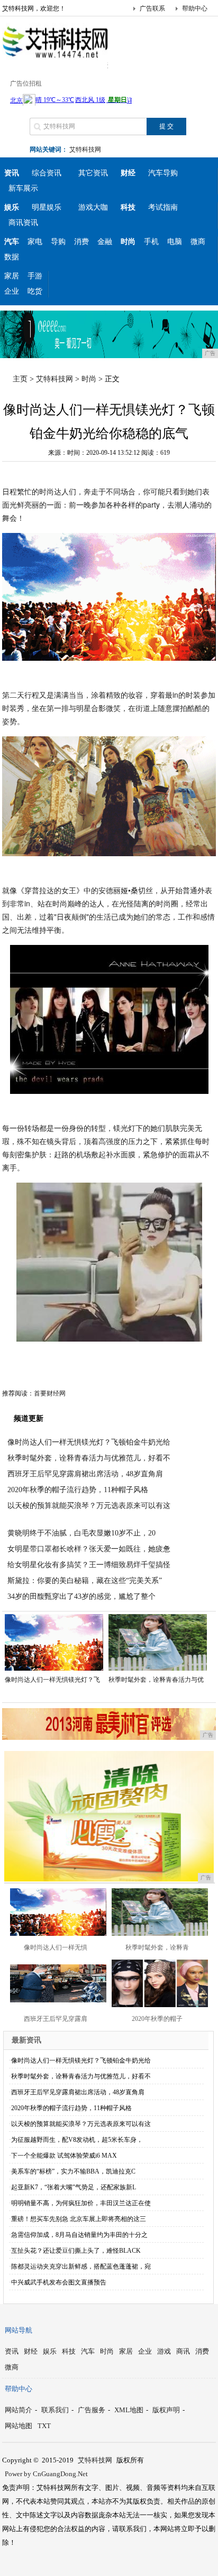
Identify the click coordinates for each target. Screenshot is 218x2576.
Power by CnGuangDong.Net (46, 2474)
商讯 (183, 2351)
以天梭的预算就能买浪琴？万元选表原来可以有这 (89, 1506)
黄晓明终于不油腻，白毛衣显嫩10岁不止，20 (81, 1533)
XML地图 (129, 2410)
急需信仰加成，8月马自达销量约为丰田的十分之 (79, 2235)
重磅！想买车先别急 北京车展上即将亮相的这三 (79, 2219)
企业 (12, 291)
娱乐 (50, 2351)
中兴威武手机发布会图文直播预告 (59, 2282)
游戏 (164, 2351)
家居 (12, 276)
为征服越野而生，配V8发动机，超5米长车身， (77, 2140)
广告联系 (152, 8)
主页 (20, 379)
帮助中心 (195, 8)
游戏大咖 (93, 207)
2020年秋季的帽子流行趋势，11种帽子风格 (78, 1490)
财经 (31, 2351)
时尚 (89, 379)
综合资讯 (47, 173)
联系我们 (55, 2410)
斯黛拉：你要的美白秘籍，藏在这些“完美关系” (85, 1581)
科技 (69, 2351)
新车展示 (23, 188)
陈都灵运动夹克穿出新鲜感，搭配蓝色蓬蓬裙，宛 (81, 2266)
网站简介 (19, 2410)
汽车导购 (163, 173)
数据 (12, 257)
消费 (81, 242)
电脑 (175, 242)
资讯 (12, 2351)
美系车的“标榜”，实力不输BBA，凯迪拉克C (73, 2171)
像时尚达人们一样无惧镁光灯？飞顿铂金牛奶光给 (89, 1442)
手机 (151, 242)
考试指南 (163, 207)
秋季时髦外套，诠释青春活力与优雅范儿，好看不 (89, 1458)
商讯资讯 (23, 223)
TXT (44, 2426)
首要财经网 (50, 1393)
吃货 (35, 291)
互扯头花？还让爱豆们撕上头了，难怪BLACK (76, 2251)
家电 (35, 242)
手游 (35, 276)
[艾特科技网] (55, 60)
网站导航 (19, 2330)
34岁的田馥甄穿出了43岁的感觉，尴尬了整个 (81, 1596)
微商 (198, 242)
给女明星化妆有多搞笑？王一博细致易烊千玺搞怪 (89, 1565)
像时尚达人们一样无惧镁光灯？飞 (52, 1680)
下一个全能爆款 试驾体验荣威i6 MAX (64, 2156)
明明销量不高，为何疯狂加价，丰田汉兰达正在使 (81, 2203)
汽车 (88, 2351)
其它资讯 (93, 173)
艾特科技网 (85, 149)
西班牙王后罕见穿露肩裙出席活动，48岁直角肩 (85, 1474)
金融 (105, 242)
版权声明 (166, 2410)
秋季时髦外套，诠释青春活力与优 (156, 1680)
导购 (58, 242)
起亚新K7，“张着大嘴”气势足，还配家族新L (74, 2187)
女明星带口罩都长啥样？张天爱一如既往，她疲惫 (89, 1549)
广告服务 (92, 2410)
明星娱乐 (47, 207)
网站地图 (19, 2426)
